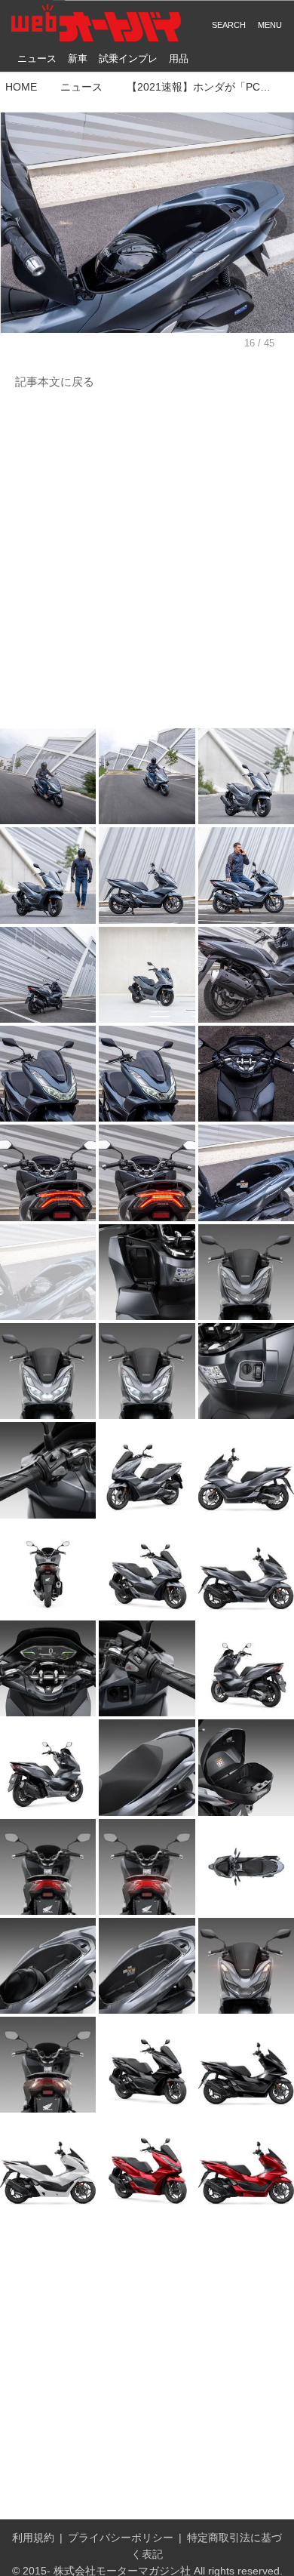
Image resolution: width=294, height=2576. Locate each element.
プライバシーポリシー (121, 2538)
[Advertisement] (147, 560)
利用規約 (33, 2538)
